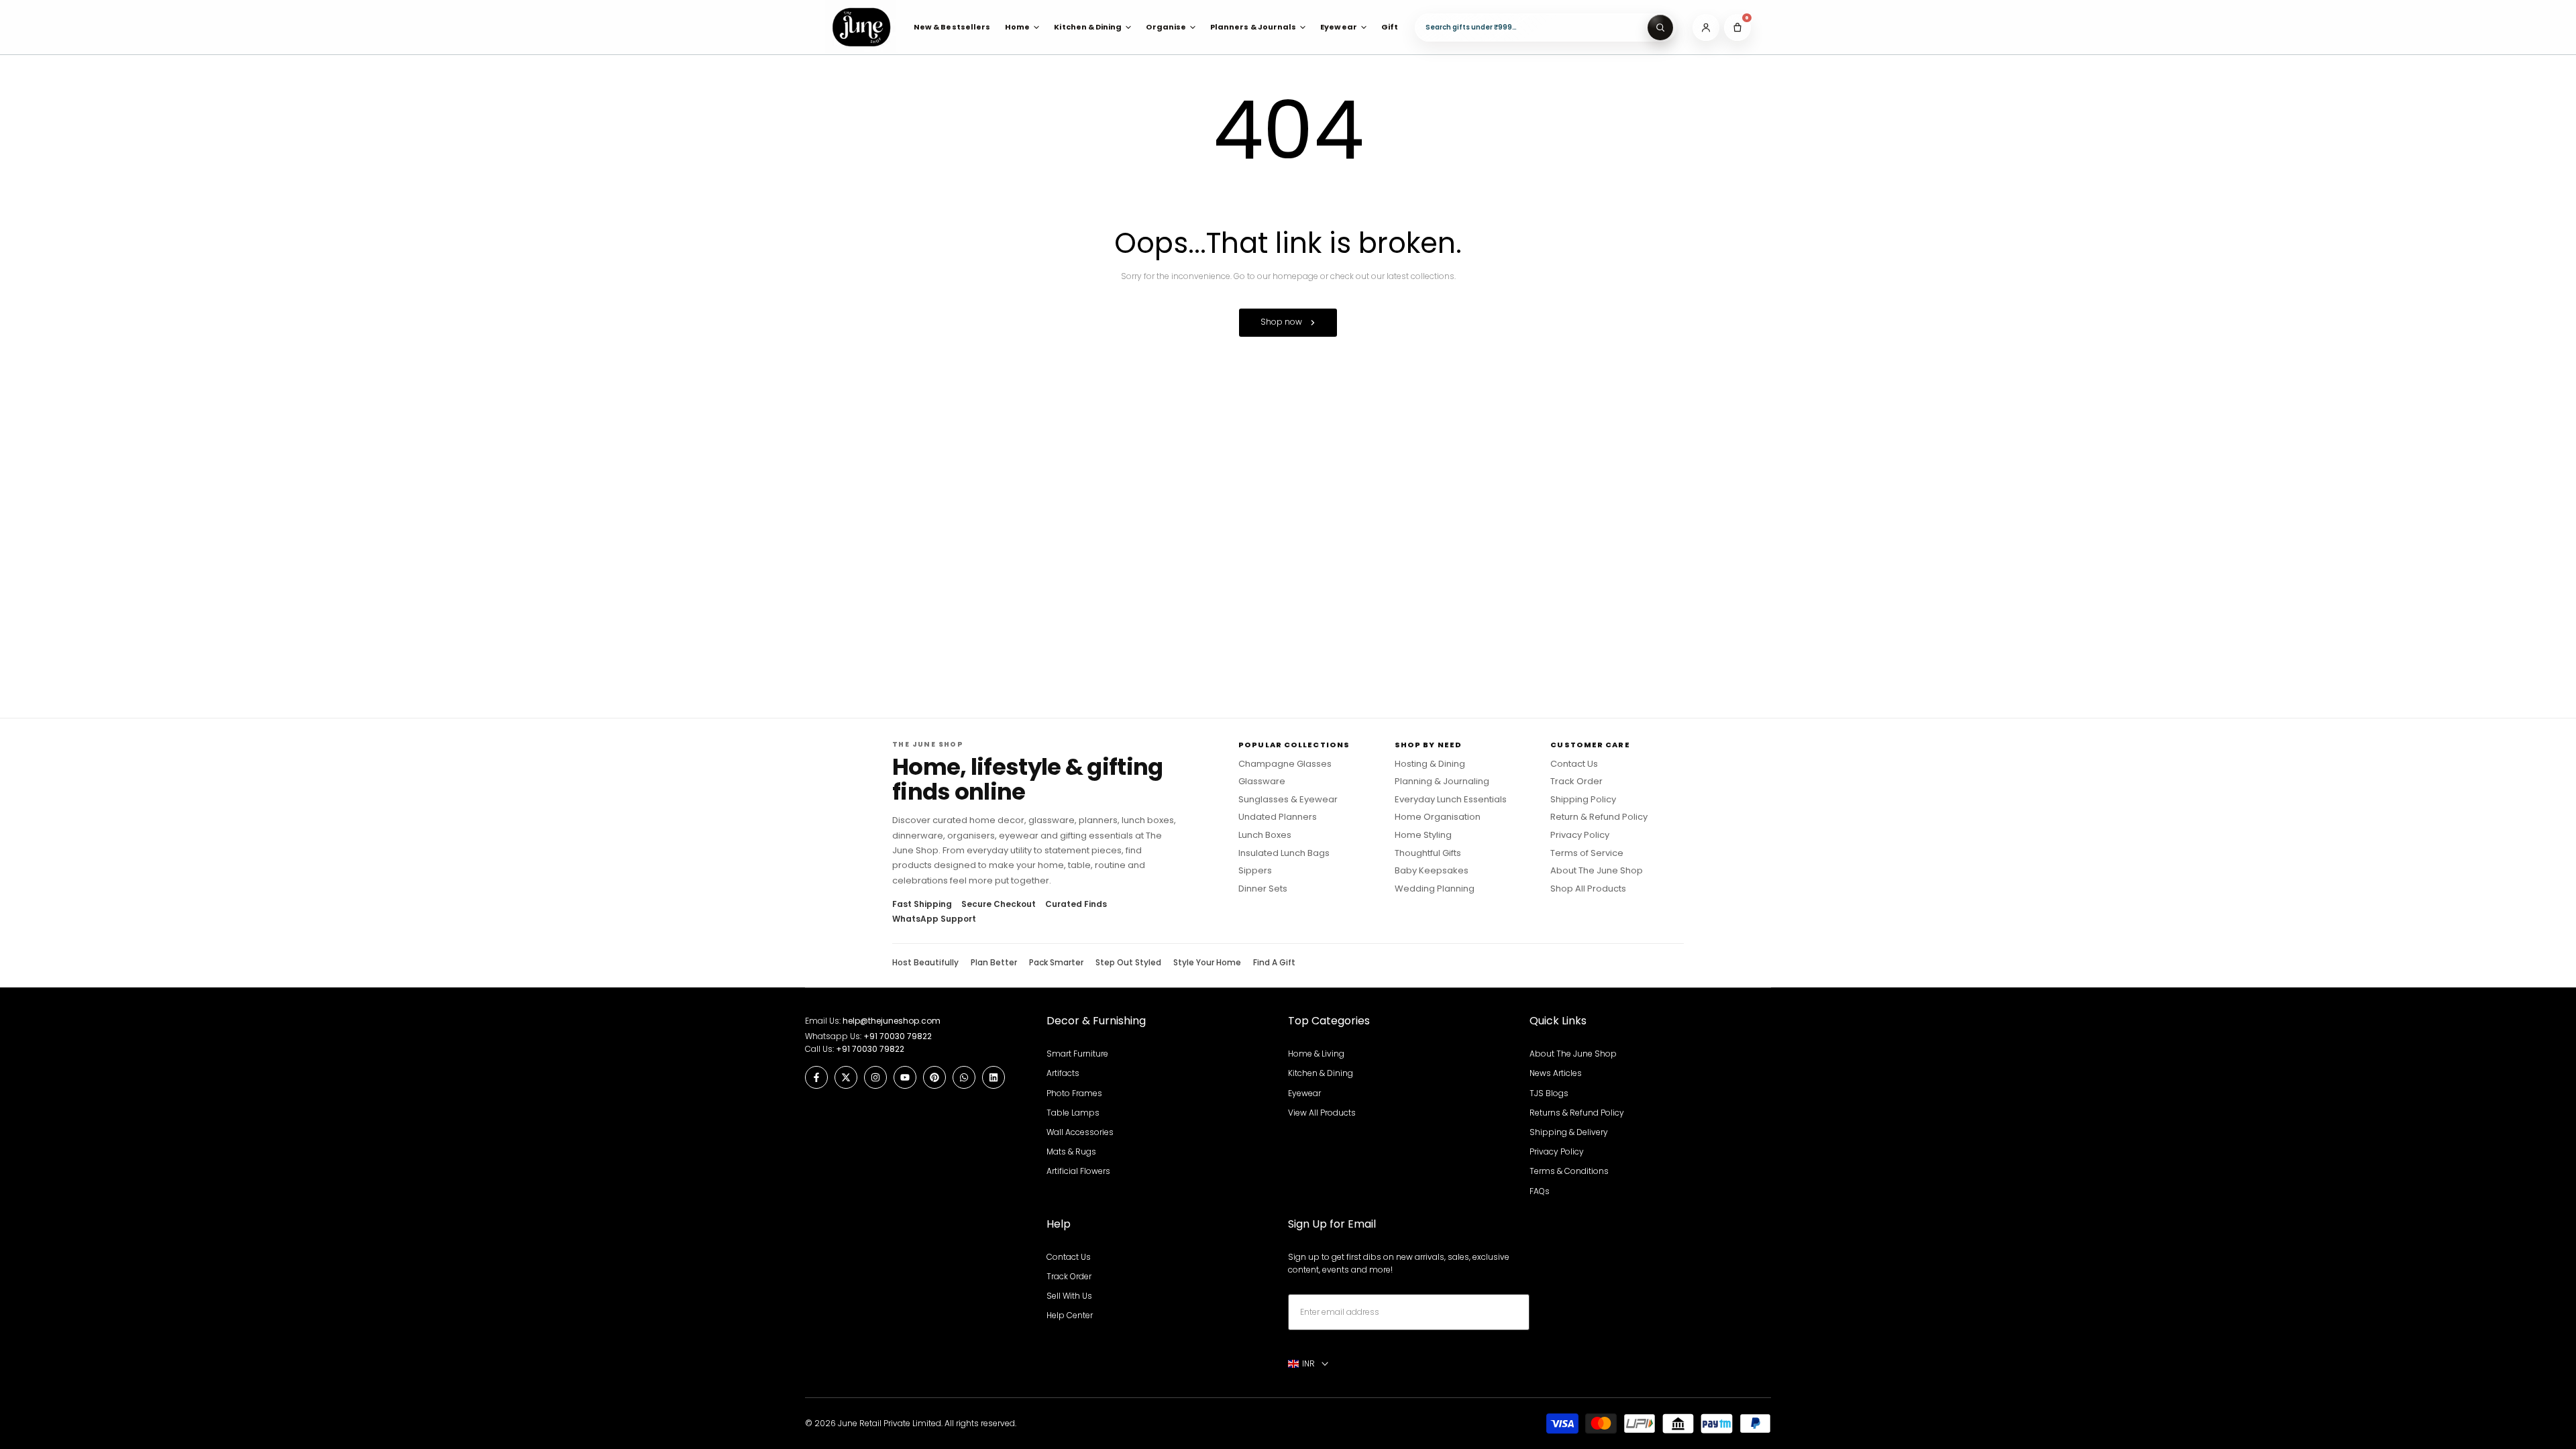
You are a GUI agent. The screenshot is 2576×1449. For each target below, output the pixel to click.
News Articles (1556, 1073)
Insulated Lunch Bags (1284, 853)
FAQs (1540, 1191)
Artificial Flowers (1078, 1171)
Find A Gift (1274, 963)
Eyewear (1304, 1093)
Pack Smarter (1056, 963)
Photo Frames (1074, 1093)
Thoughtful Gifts (1428, 853)
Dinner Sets (1263, 889)
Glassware (1262, 782)
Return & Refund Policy (1599, 817)
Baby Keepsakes (1432, 871)
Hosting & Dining (1430, 764)
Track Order (1576, 782)
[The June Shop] (861, 27)
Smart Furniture (1077, 1054)
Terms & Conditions (1569, 1171)
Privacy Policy (1580, 835)
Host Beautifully (925, 963)
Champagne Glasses (1285, 764)
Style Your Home (1207, 963)
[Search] (1660, 28)
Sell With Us (1069, 1296)
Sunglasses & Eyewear (1288, 800)
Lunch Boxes (1265, 835)
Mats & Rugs (1071, 1151)
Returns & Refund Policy (1577, 1113)
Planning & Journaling (1442, 782)
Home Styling (1423, 835)
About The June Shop (1597, 871)
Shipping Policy (1583, 800)
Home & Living (1316, 1054)
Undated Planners (1278, 817)
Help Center (1070, 1315)
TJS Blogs (1549, 1093)
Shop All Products (1588, 889)
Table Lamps (1073, 1113)
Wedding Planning (1435, 889)
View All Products (1322, 1113)
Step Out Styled (1128, 963)
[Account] (1706, 28)
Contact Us (1574, 764)
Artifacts (1063, 1073)
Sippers (1255, 871)
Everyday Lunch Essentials (1451, 800)
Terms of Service (1587, 853)
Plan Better (994, 963)
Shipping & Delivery (1569, 1132)
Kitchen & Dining (1321, 1073)
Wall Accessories (1080, 1132)
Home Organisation (1438, 817)
